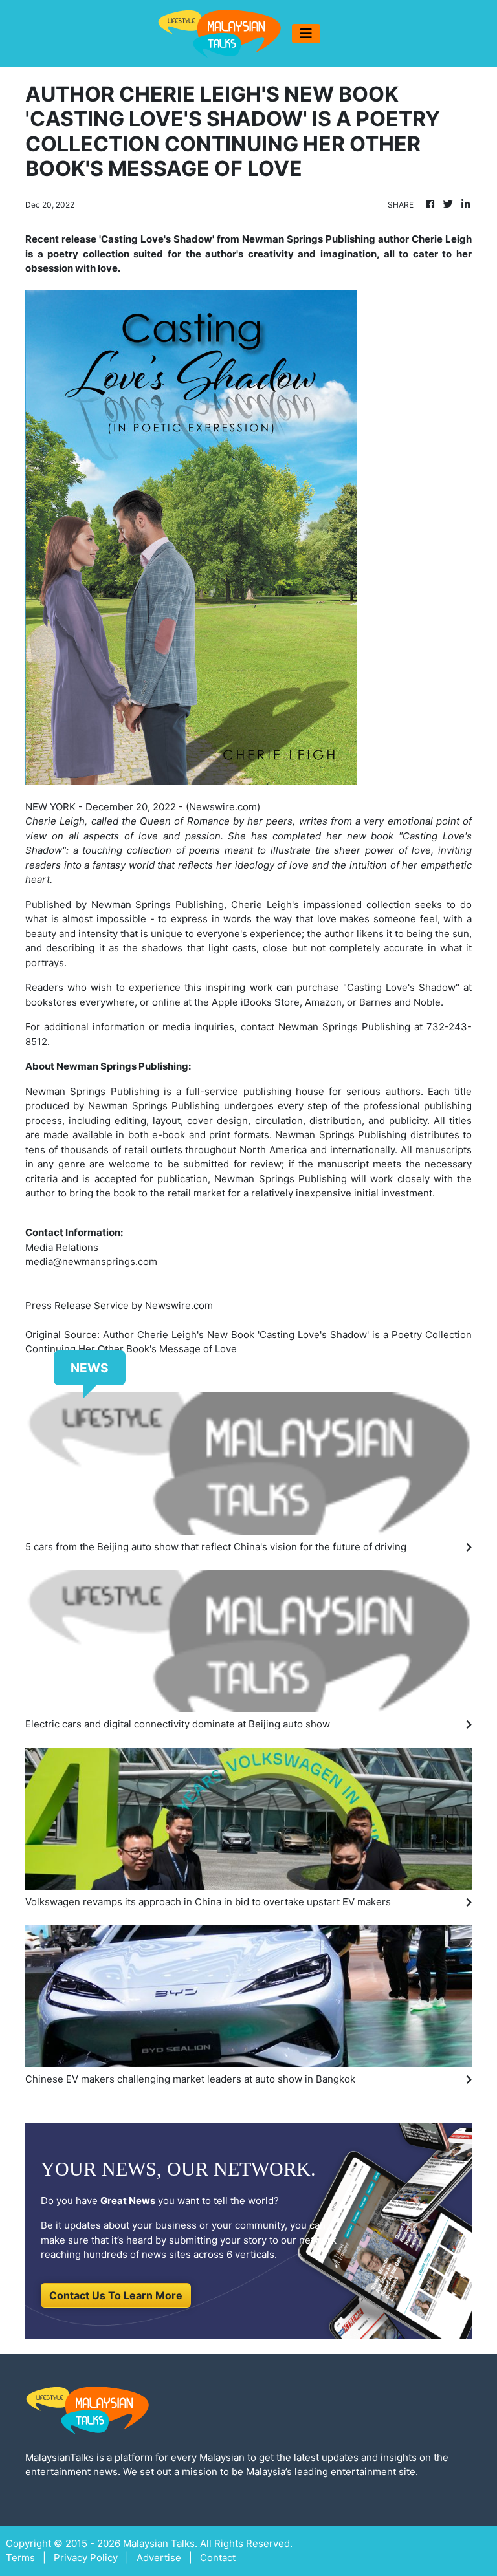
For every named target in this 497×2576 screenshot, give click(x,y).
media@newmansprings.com (91, 1261)
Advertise (159, 2558)
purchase (318, 987)
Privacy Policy (86, 2558)
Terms (20, 2558)
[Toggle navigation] (306, 34)
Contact (218, 2558)
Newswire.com (223, 807)
